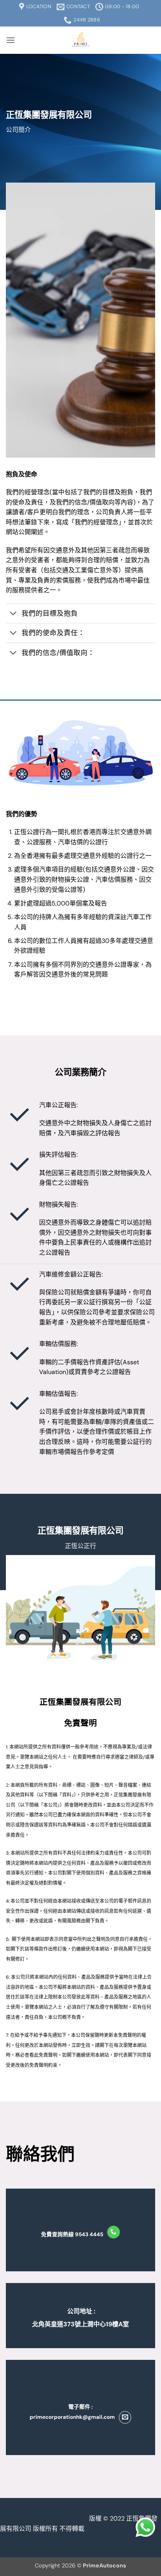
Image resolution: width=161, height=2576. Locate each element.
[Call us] (114, 2232)
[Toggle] (13, 614)
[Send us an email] (125, 2417)
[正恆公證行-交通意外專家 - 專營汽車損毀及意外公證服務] (80, 40)
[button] (11, 40)
